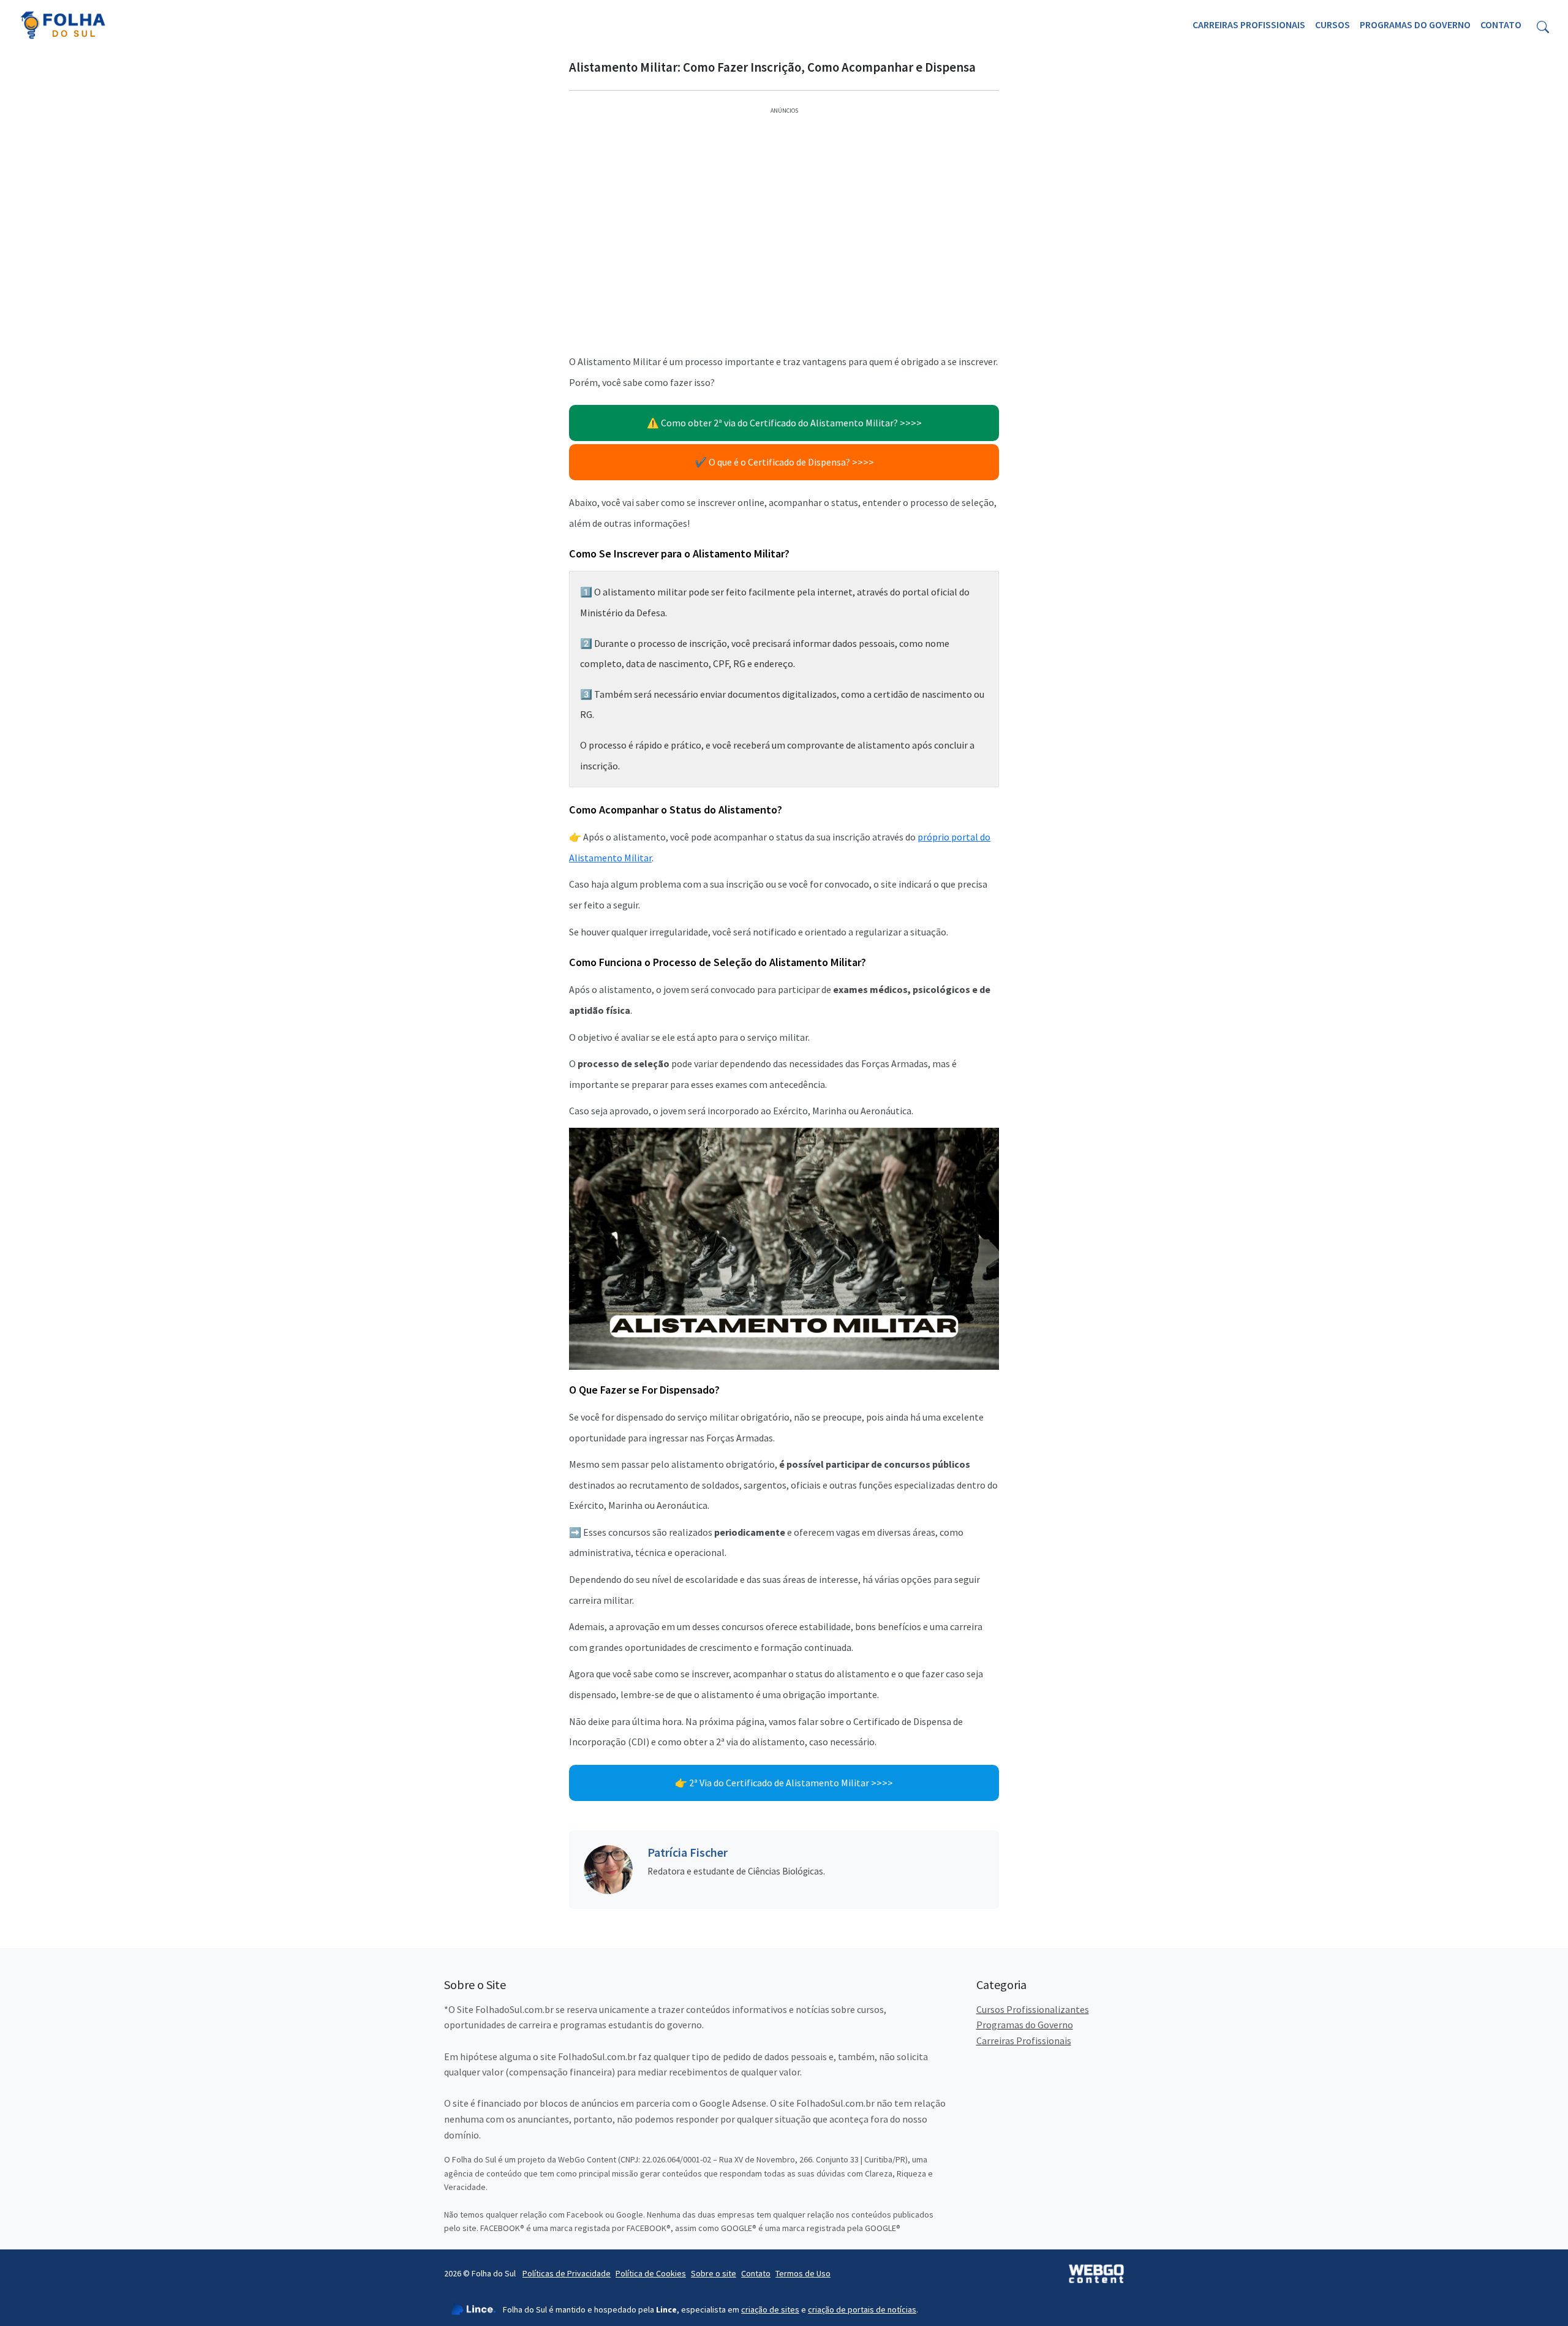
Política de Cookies (651, 2273)
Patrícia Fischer (688, 1852)
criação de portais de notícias (862, 2309)
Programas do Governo (1415, 25)
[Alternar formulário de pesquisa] (1543, 25)
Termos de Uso (803, 2273)
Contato (1501, 25)
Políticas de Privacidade (567, 2273)
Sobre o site (714, 2273)
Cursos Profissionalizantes (1033, 2009)
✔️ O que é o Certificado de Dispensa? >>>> (784, 462)
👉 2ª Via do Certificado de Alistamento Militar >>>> (784, 1783)
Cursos (1332, 25)
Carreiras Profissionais (1249, 25)
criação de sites (770, 2309)
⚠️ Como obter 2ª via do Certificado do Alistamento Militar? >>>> (784, 423)
